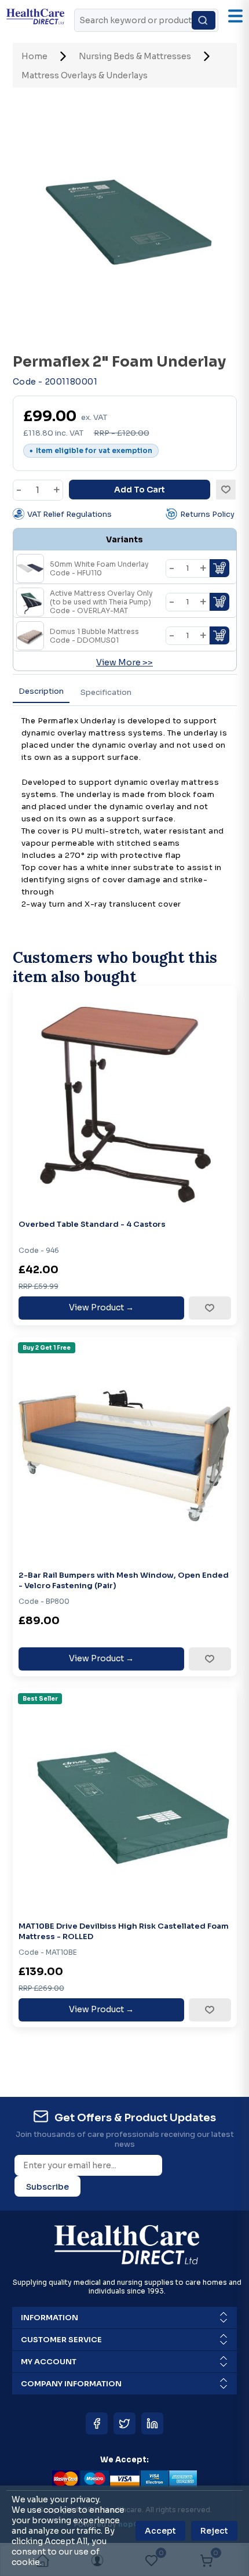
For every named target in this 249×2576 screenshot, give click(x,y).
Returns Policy (207, 514)
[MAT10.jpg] (125, 1800)
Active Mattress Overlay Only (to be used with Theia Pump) (101, 602)
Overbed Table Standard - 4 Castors (92, 1224)
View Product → (101, 1307)
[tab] (41, 692)
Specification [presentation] (106, 692)
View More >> (124, 662)
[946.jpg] (125, 1098)
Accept (160, 2531)
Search (204, 20)
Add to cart (140, 490)
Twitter (124, 2423)
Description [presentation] (41, 691)
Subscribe (47, 2187)
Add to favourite (209, 1308)
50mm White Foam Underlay (99, 568)
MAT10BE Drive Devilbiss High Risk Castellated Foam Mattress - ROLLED (124, 1931)
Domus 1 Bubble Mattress (94, 636)
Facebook (97, 2423)
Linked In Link (152, 2423)
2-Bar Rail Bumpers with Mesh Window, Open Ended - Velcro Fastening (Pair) (124, 1580)
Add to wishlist (226, 490)
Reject (214, 2531)
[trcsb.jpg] (125, 1449)
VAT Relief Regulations (69, 514)
